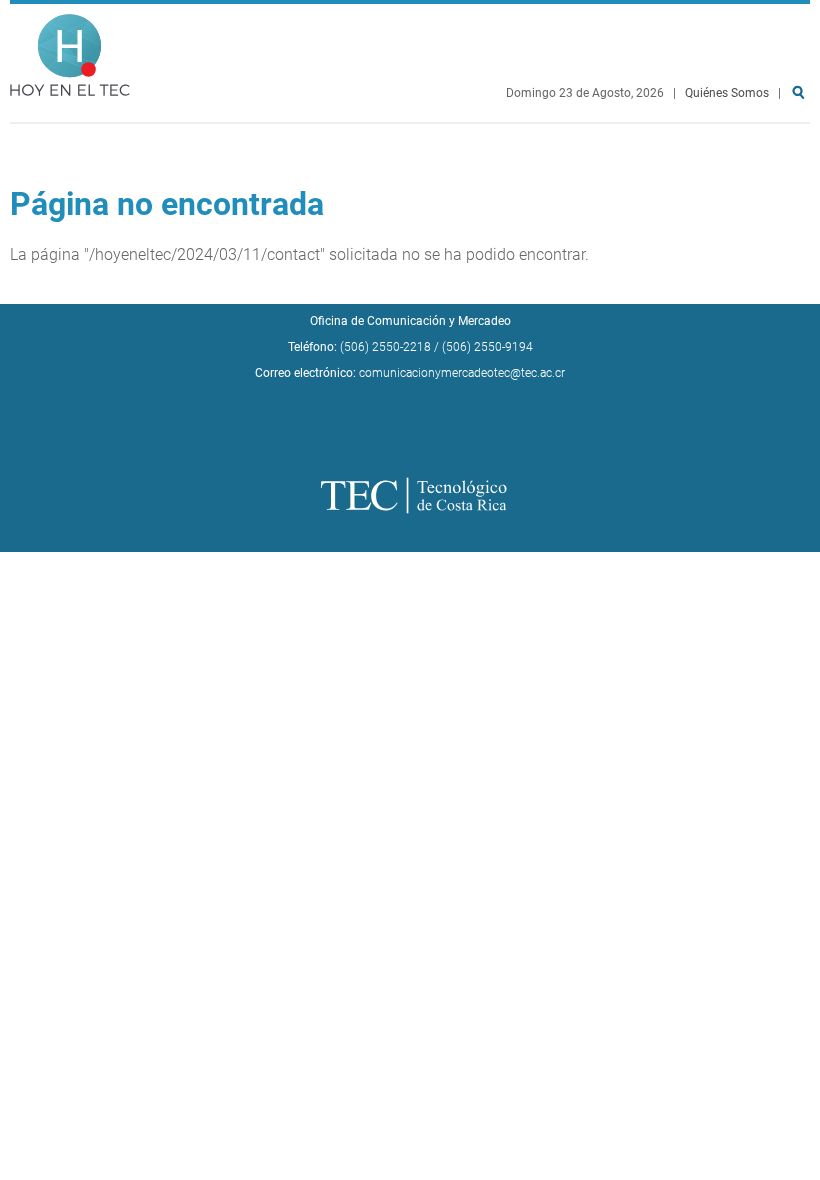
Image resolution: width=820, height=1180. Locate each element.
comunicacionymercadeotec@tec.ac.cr (462, 373)
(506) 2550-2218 (385, 347)
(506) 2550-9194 (487, 347)
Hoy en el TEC (70, 50)
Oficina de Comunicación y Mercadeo (410, 321)
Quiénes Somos (727, 93)
